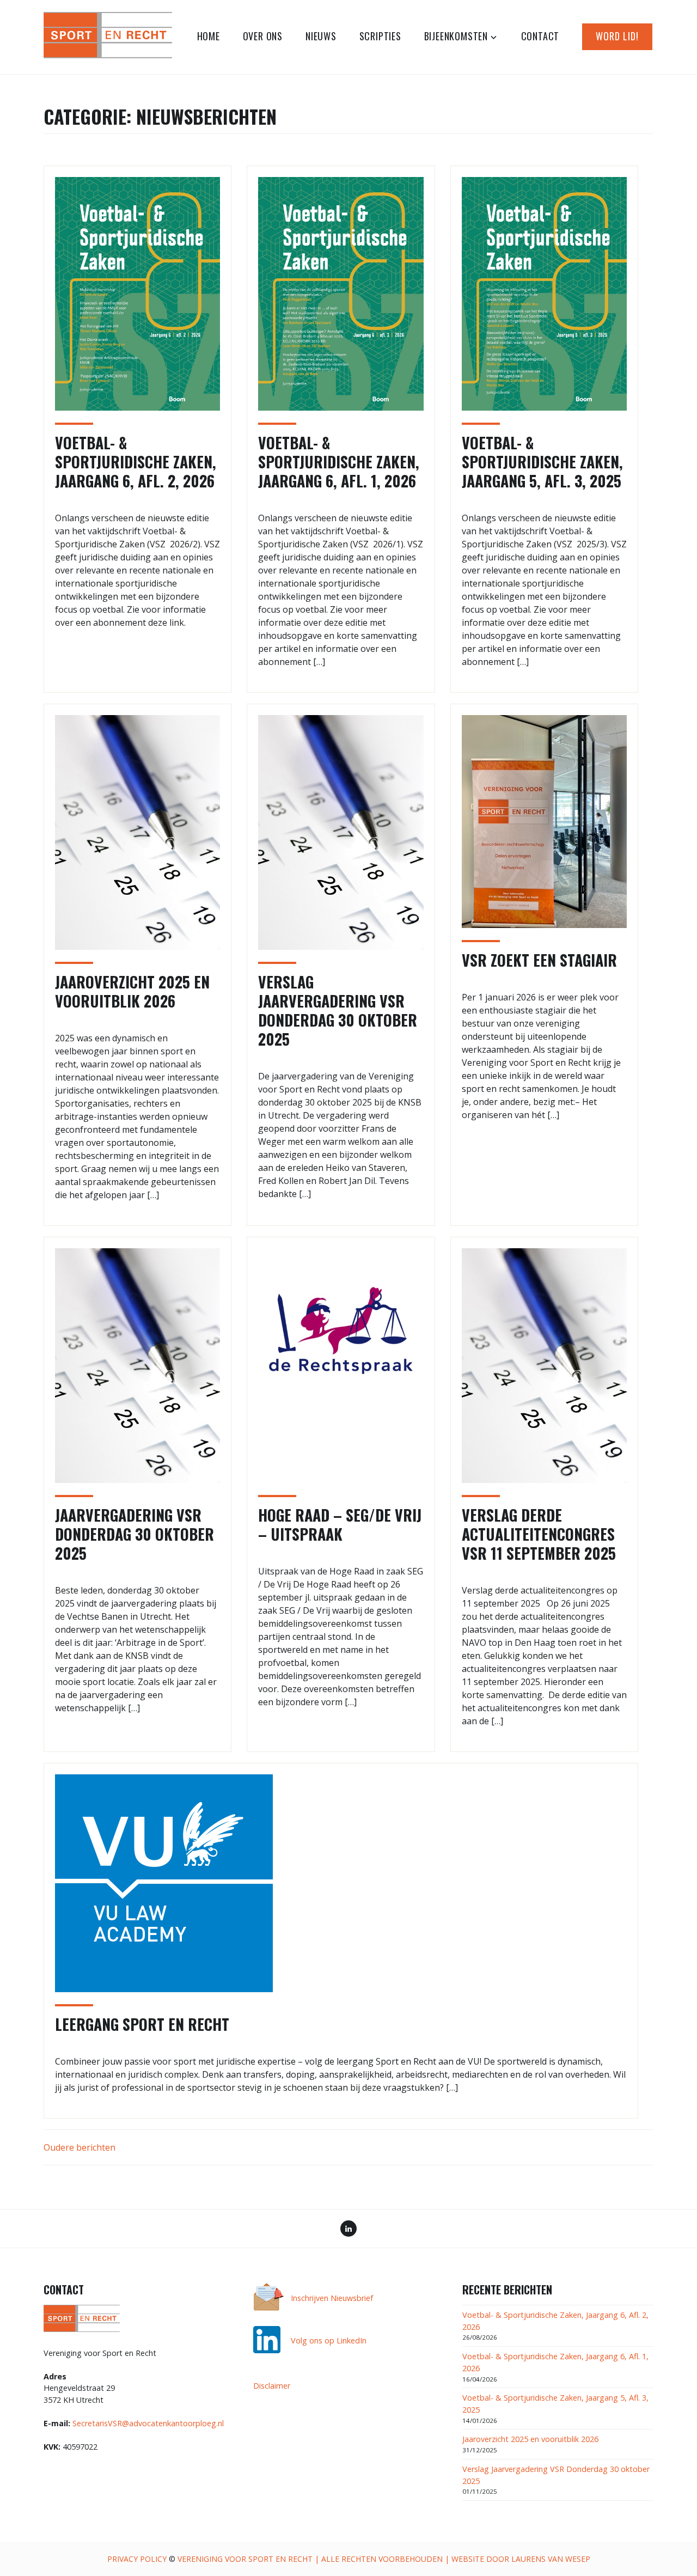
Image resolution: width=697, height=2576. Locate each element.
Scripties (380, 36)
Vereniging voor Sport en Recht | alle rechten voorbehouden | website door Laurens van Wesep (384, 2559)
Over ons (263, 36)
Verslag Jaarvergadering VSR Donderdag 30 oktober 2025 (338, 1010)
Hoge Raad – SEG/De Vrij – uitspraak (340, 1524)
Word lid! (617, 36)
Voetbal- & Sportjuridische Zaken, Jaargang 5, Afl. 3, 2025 (542, 462)
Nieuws (321, 36)
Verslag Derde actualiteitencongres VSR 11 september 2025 (539, 1534)
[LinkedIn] (348, 2230)
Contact (540, 36)
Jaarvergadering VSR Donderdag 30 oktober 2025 (134, 1534)
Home (209, 36)
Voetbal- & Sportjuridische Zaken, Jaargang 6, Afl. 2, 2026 (136, 462)
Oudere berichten (80, 2147)
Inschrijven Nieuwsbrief (332, 2298)
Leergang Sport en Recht (142, 2024)
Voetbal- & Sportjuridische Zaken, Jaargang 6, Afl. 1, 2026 (339, 462)
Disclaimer (272, 2386)
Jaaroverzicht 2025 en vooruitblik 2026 (132, 991)
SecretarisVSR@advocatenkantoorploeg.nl (148, 2423)
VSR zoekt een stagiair (539, 960)
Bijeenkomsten (456, 36)
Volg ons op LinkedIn (329, 2340)
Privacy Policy (137, 2559)
